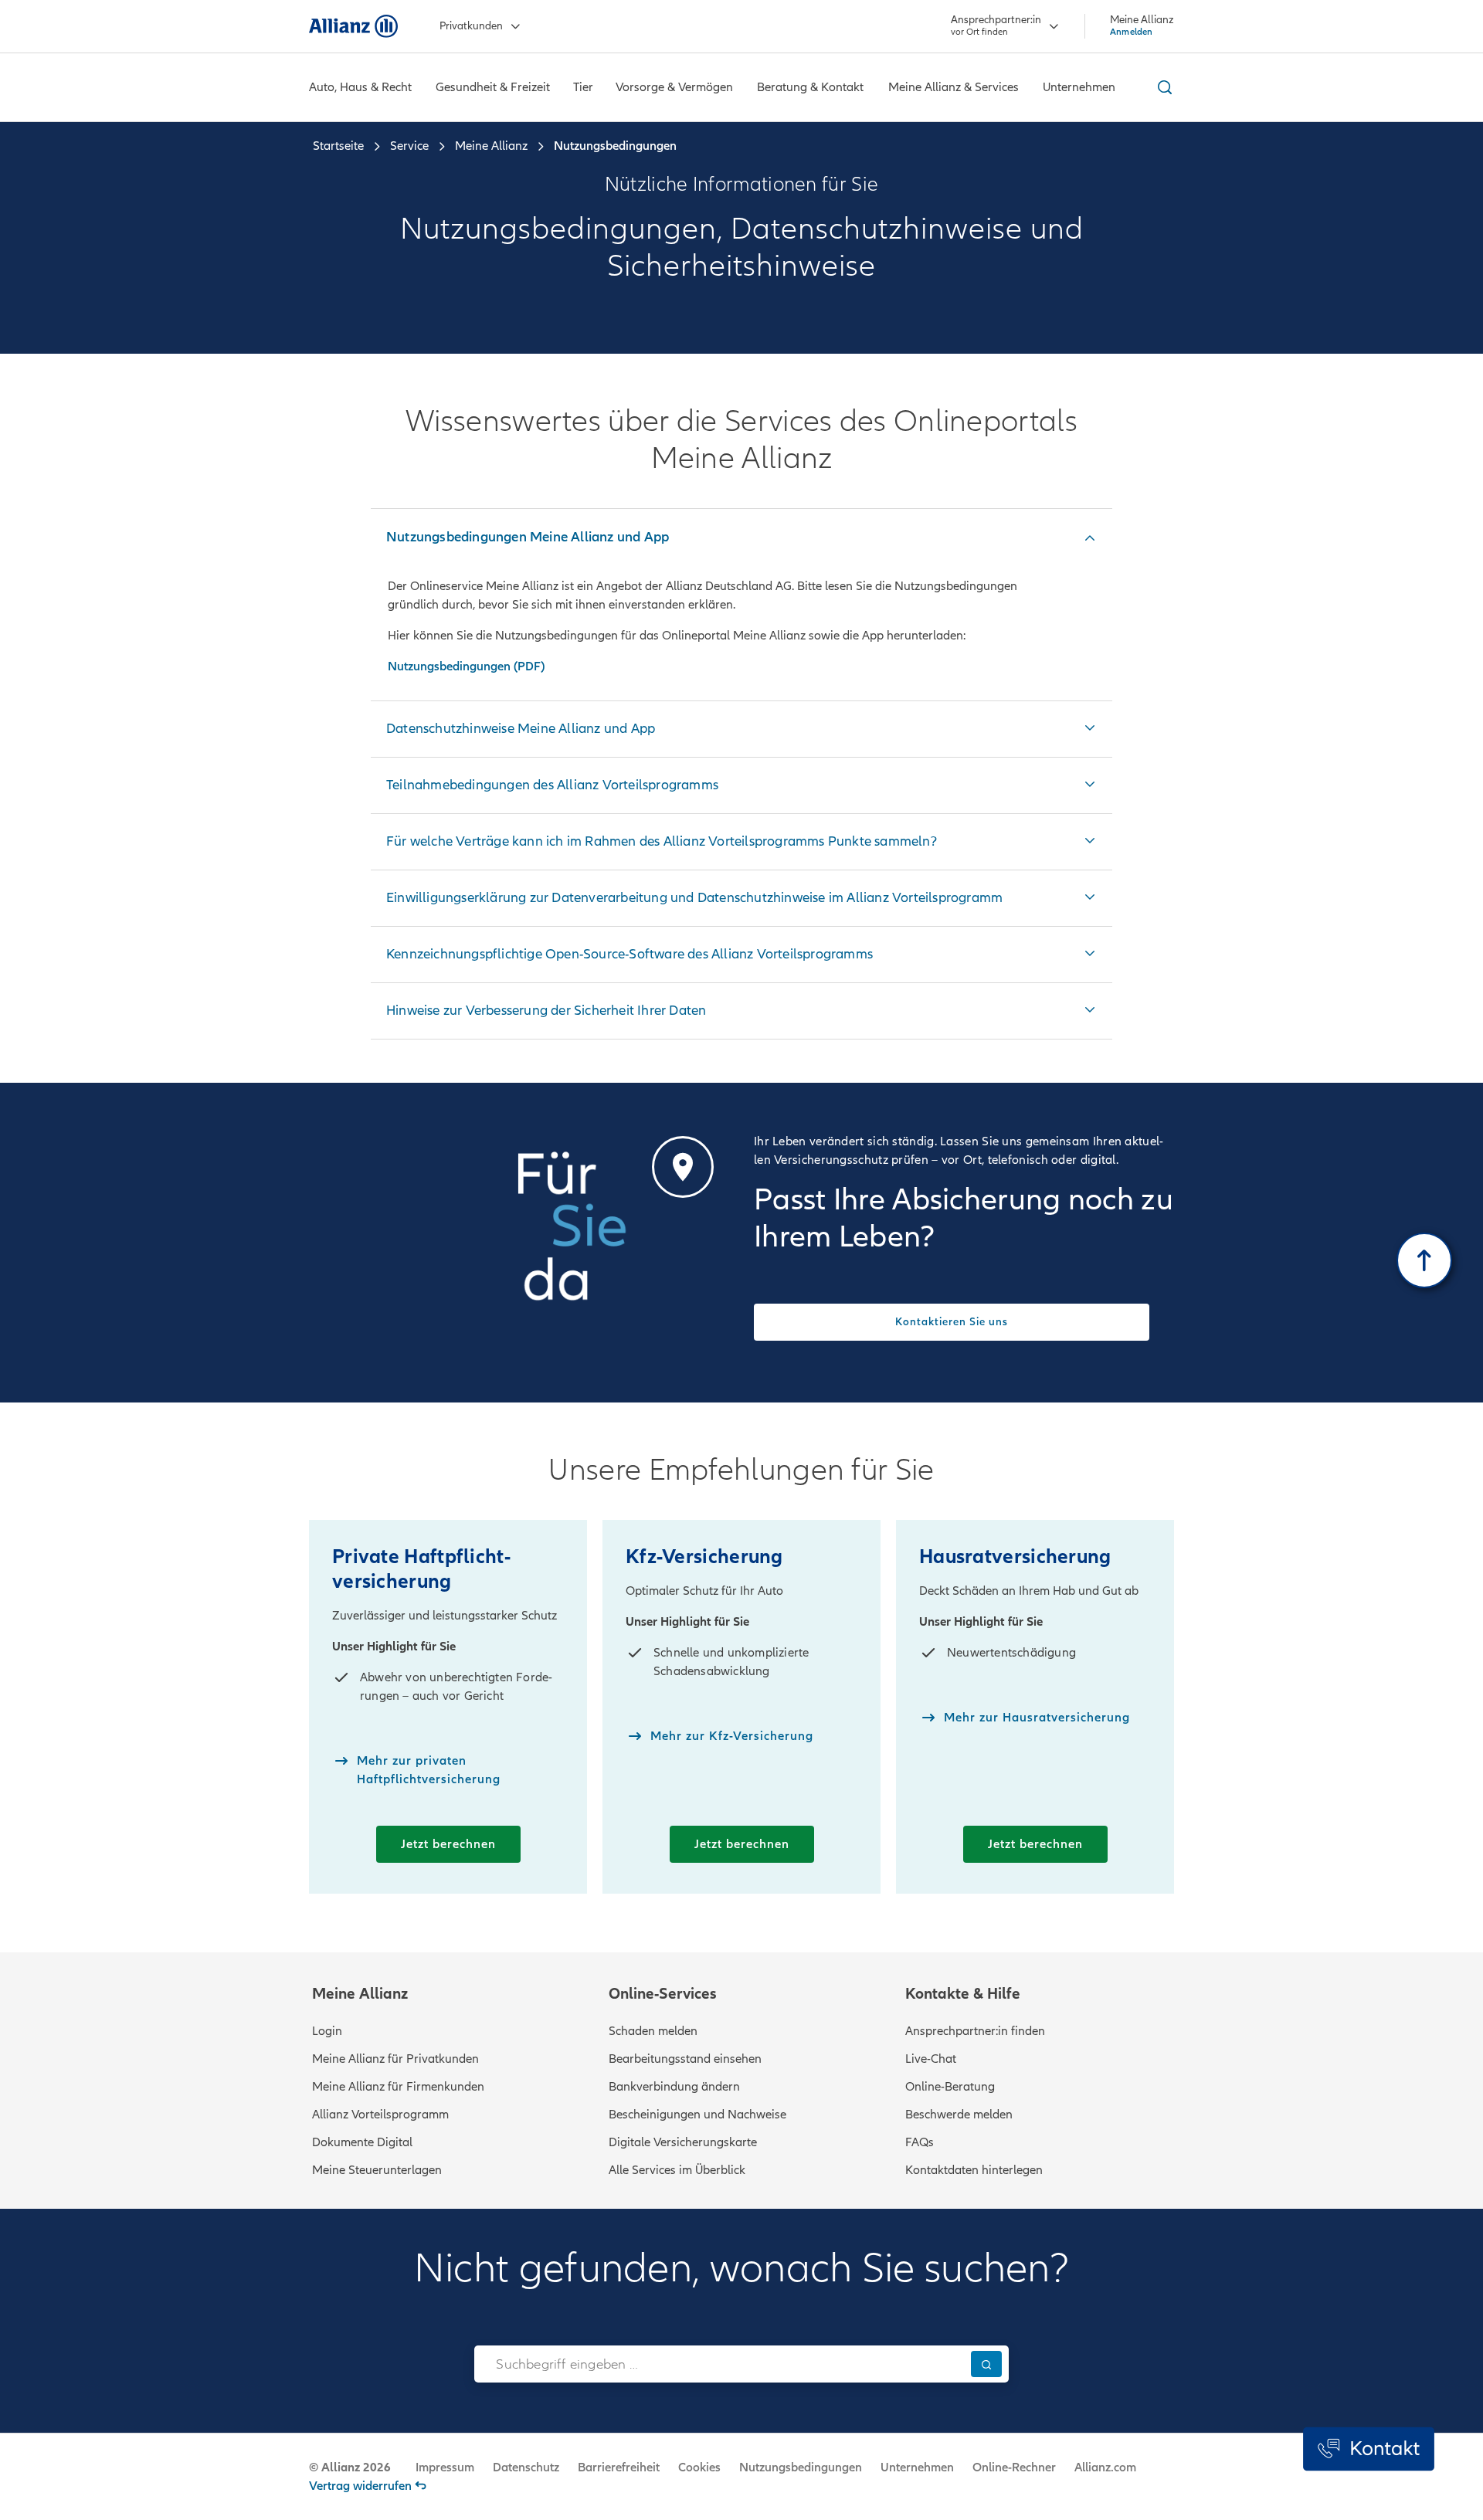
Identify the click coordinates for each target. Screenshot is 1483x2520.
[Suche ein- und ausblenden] (1162, 87)
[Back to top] (1424, 1260)
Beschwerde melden (959, 2115)
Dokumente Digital (362, 2142)
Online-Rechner (1014, 2467)
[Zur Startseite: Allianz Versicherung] (353, 26)
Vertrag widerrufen (360, 2486)
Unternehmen (917, 2467)
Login (327, 2031)
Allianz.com (1105, 2467)
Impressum (445, 2467)
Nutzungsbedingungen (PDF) (466, 666)
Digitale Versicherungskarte (683, 2142)
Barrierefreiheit (619, 2467)
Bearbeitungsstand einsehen (685, 2059)
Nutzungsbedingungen (801, 2467)
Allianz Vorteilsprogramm (380, 2115)
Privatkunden (471, 26)
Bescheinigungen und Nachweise (697, 2115)
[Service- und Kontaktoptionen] (1369, 2449)
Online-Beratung (950, 2087)
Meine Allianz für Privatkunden (395, 2059)
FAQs (920, 2142)
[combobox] (719, 2364)
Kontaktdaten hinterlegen (974, 2170)
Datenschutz (526, 2467)
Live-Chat (931, 2059)
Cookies (699, 2467)
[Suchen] (986, 2364)
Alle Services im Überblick (677, 2170)
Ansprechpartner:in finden (975, 2031)
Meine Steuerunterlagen (377, 2170)
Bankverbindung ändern (674, 2087)
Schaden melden (653, 2031)
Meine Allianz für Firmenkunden (398, 2087)
